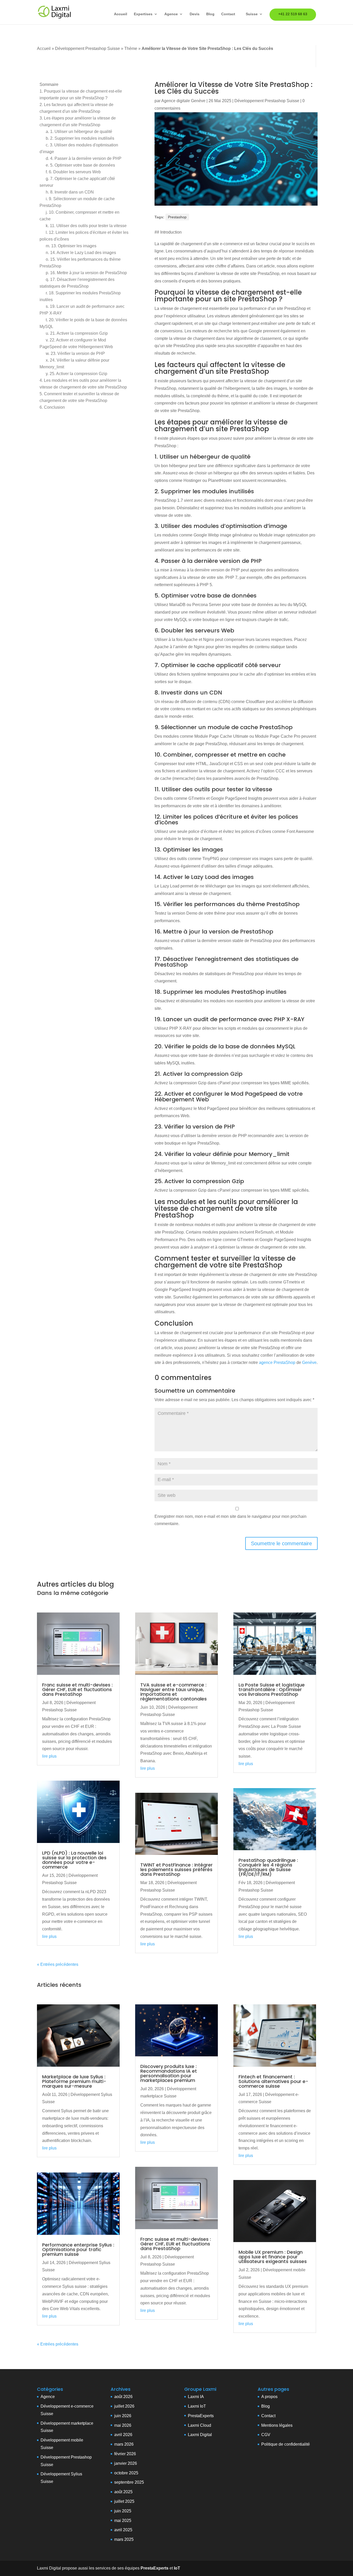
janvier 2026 (126, 2463)
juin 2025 (123, 2511)
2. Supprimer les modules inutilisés (80, 138)
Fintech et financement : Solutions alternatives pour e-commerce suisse (273, 2081)
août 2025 (123, 2492)
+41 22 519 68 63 (293, 14)
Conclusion (52, 407)
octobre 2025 (126, 2473)
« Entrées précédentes (58, 1964)
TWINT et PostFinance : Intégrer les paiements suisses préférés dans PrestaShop (177, 1869)
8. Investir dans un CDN (70, 192)
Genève (309, 1362)
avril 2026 (123, 2435)
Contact (228, 14)
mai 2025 (123, 2521)
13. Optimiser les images (71, 246)
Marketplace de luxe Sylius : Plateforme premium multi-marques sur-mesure (74, 2081)
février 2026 (125, 2454)
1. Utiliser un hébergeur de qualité (79, 132)
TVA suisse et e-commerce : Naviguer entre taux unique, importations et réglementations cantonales (174, 1692)
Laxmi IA (196, 2397)
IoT (202, 2406)
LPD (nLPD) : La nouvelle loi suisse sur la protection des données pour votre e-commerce (74, 1860)
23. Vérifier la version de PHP (75, 353)
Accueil (121, 14)
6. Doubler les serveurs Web (73, 172)
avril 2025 (123, 2530)
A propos (269, 2397)
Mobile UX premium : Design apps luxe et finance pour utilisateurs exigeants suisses (273, 2257)
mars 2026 (124, 2444)
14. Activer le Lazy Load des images (81, 253)
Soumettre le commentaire (281, 1543)
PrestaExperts (201, 2416)
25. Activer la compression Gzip (76, 374)
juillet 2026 (124, 2406)
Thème (131, 48)
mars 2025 (124, 2539)
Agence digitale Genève (183, 101)
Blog (210, 14)
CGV (266, 2435)
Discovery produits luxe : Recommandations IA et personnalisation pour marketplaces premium (169, 2073)
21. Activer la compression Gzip (77, 333)
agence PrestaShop (277, 1362)
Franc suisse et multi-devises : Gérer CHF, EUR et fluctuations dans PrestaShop (77, 1689)
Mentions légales (277, 2425)
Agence (171, 14)
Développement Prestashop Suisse (87, 48)
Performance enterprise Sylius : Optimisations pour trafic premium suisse (78, 2249)
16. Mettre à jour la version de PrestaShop (86, 273)
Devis (195, 14)
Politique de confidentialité (286, 2444)
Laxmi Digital (200, 2435)
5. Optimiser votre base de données (80, 165)
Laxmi (193, 2406)
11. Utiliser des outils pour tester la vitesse (86, 226)
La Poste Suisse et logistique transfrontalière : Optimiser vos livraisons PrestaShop (272, 1689)
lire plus (49, 1756)
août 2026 (123, 2397)
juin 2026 (123, 2416)
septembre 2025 (129, 2482)
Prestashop (177, 217)
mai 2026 (123, 2425)
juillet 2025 (124, 2501)
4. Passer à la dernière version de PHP (84, 158)
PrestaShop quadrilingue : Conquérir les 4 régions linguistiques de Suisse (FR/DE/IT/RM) (268, 1867)
